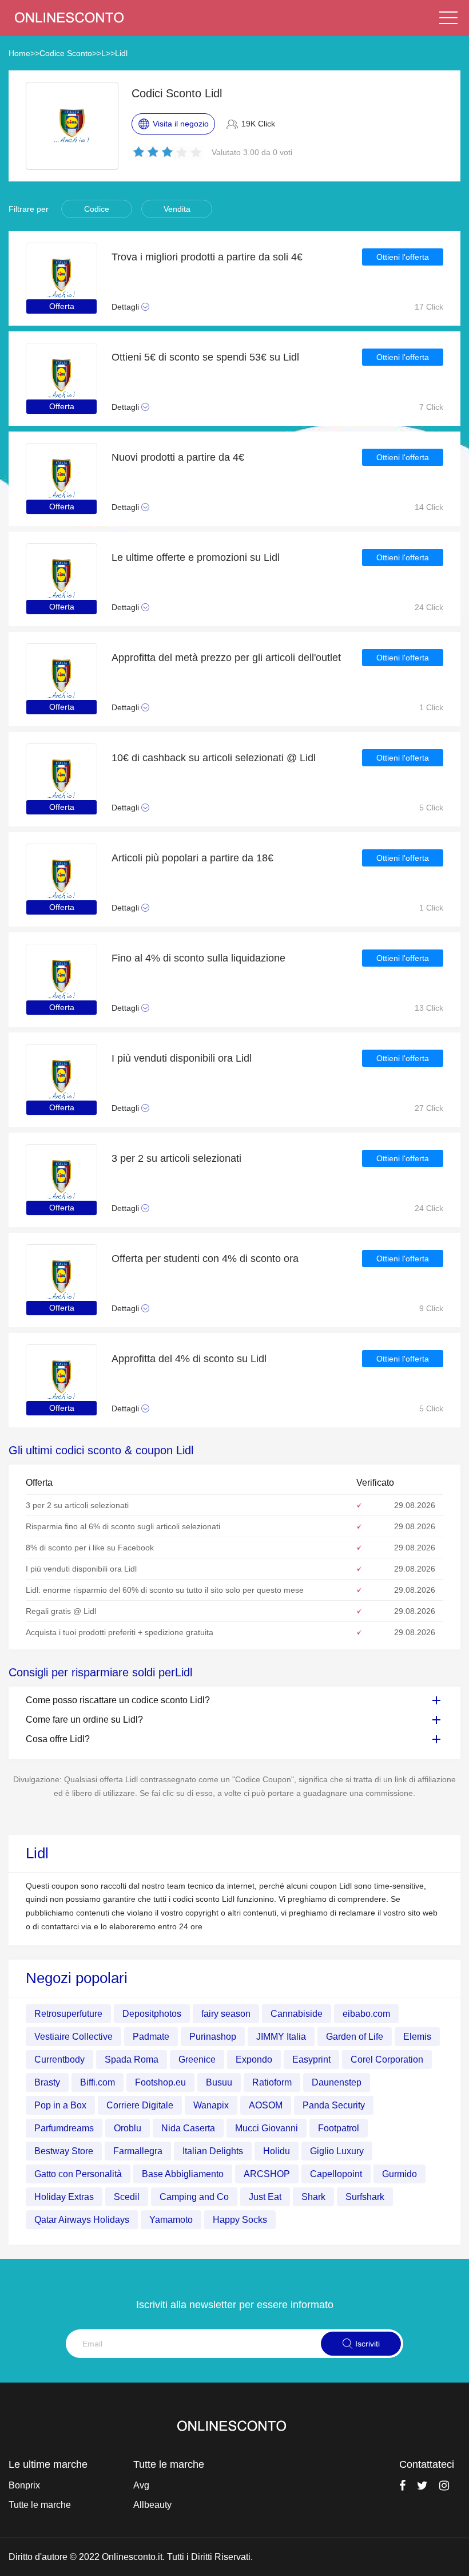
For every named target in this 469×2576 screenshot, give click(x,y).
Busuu (219, 2082)
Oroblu (128, 2128)
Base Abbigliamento (183, 2174)
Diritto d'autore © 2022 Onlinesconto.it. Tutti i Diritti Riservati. (131, 2557)
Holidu (277, 2151)
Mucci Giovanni (267, 2128)
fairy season (226, 2014)
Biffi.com (98, 2082)
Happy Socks (240, 2220)
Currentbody (59, 2059)
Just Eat (265, 2197)
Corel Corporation (387, 2059)
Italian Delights (213, 2151)
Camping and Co (194, 2197)
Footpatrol (339, 2128)
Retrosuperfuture (68, 2014)
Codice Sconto (66, 53)
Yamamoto (171, 2220)
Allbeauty (152, 2505)
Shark (313, 2197)
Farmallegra (138, 2151)
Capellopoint (336, 2174)
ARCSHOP (267, 2174)
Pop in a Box (60, 2105)
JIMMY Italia (281, 2037)
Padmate (151, 2037)
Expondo (254, 2059)
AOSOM (266, 2105)
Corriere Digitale (140, 2105)
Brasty (47, 2082)
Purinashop (213, 2037)
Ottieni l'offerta (403, 257)
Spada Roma (132, 2059)
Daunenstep (337, 2082)
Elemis (417, 2037)
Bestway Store (64, 2151)
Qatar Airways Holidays (82, 2220)
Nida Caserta (188, 2128)
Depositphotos (152, 2014)
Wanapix (211, 2105)
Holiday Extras (64, 2197)
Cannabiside (297, 2014)
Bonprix (24, 2485)
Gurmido (400, 2174)
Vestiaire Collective (73, 2037)
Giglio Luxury (337, 2151)
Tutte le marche (40, 2505)
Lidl (121, 53)
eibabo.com (366, 2014)
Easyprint (311, 2059)
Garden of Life (355, 2037)
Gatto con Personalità (78, 2174)
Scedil (127, 2197)
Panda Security (334, 2105)
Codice (97, 209)
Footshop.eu (160, 2082)
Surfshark (365, 2197)
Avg (141, 2485)
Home (19, 53)
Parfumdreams (64, 2128)
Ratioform (272, 2082)
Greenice (197, 2059)
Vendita (177, 209)
